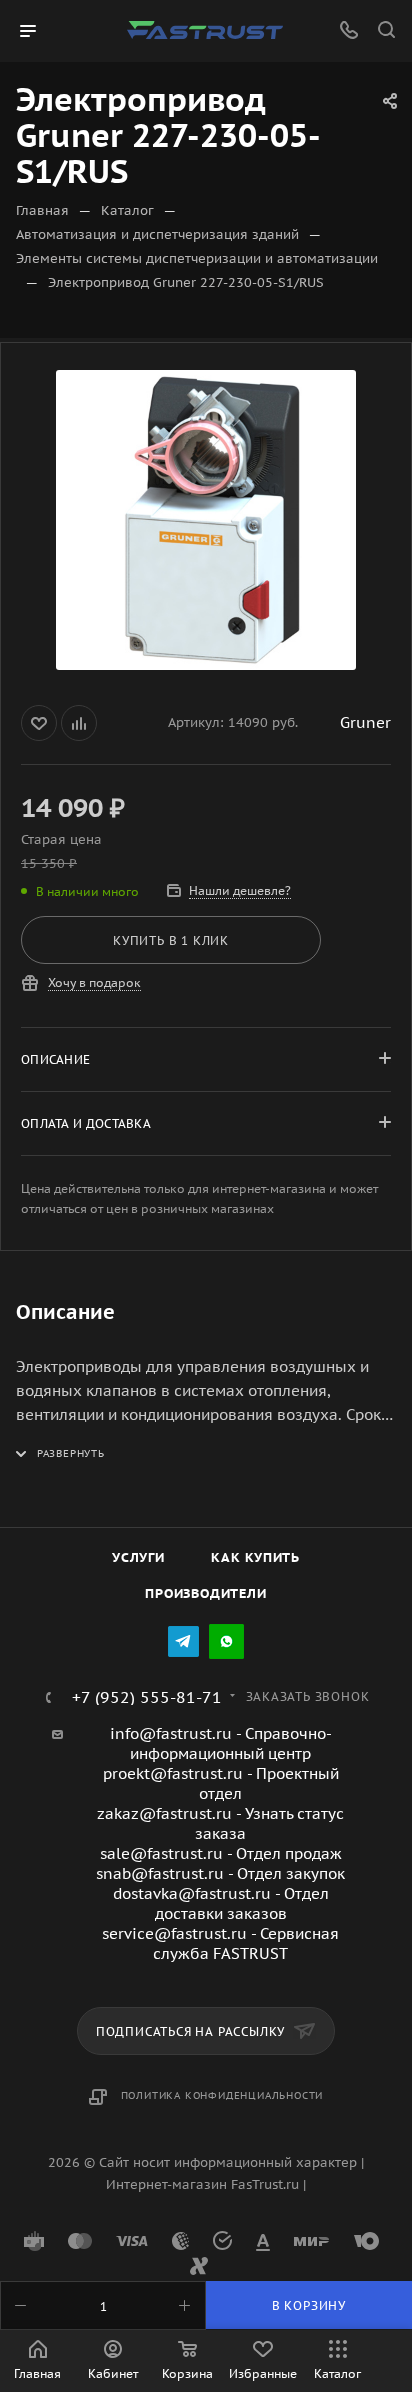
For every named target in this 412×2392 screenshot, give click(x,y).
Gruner (365, 722)
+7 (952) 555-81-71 (147, 1697)
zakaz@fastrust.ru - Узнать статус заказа (220, 1823)
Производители (205, 1593)
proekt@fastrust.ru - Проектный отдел (221, 1783)
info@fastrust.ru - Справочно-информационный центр (221, 1743)
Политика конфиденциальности (222, 2095)
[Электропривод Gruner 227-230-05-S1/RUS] (206, 520)
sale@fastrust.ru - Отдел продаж (221, 1853)
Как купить (255, 1557)
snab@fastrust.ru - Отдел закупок (220, 1873)
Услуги (138, 1557)
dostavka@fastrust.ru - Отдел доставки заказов (221, 1903)
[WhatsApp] (226, 1641)
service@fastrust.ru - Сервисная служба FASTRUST (220, 1943)
